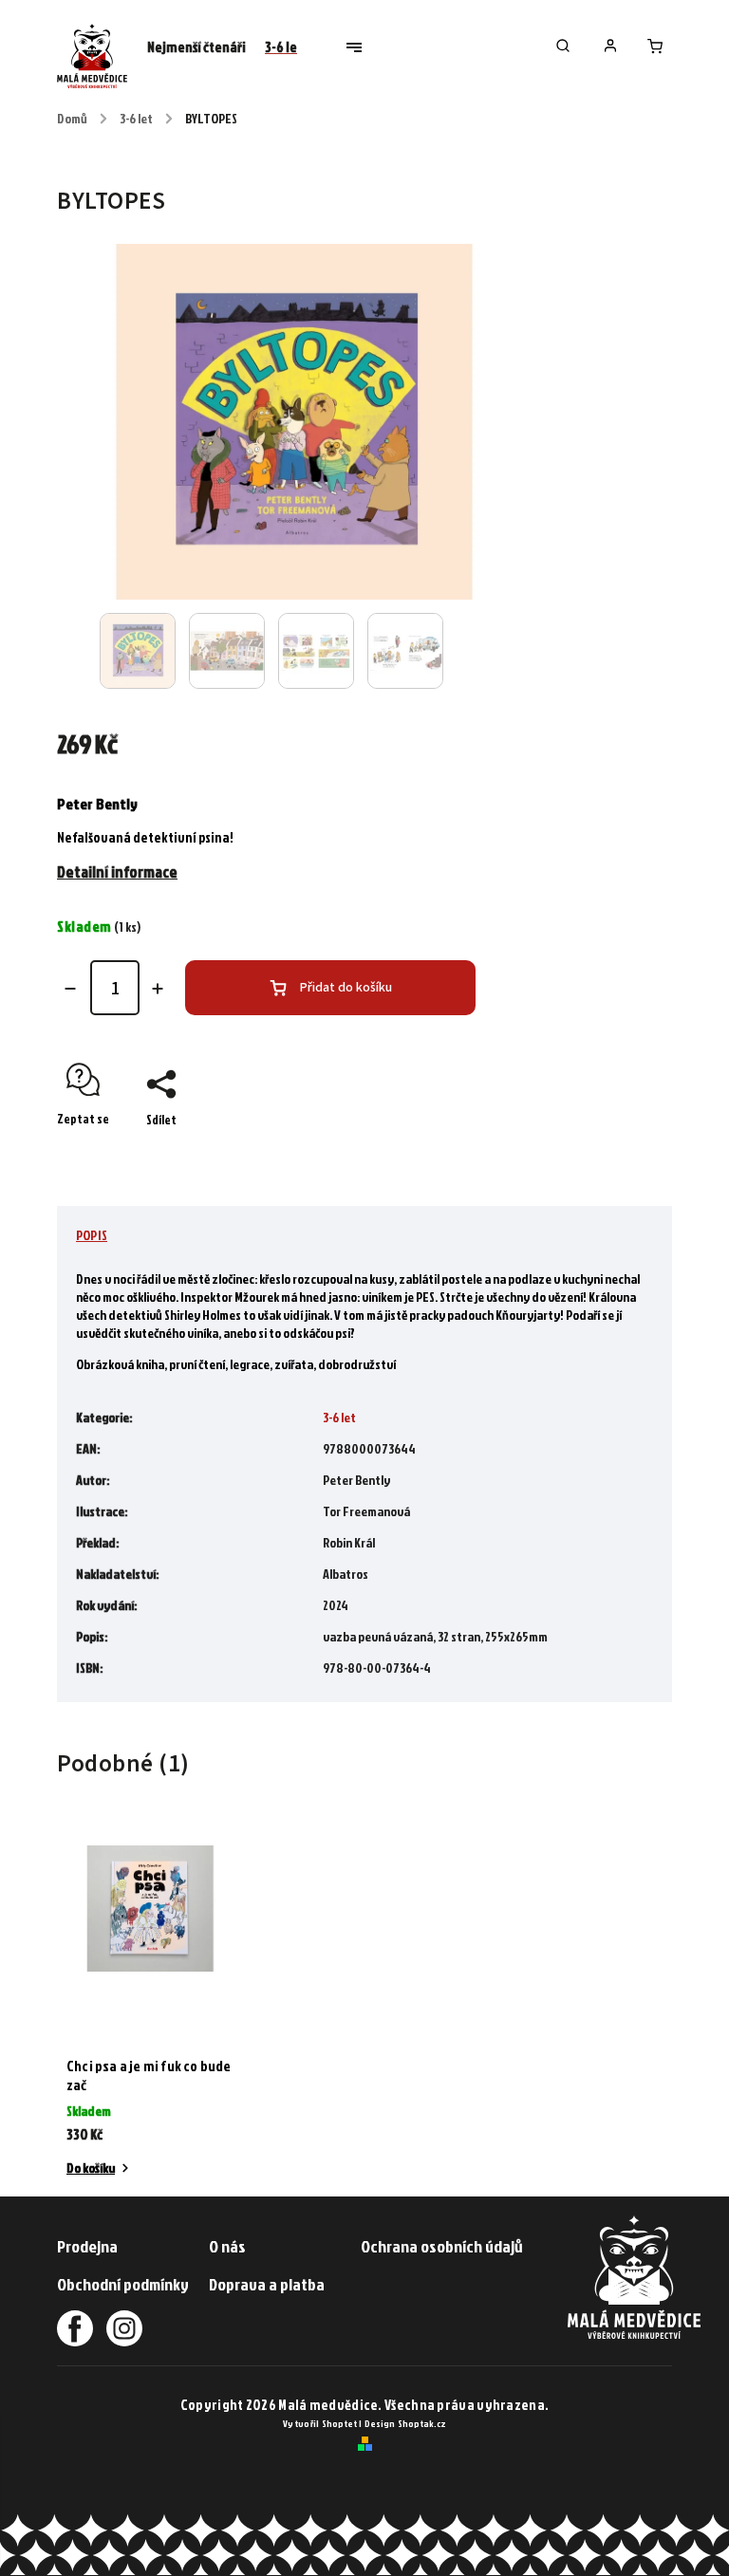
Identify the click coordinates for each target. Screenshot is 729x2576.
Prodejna (87, 2246)
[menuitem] (196, 47)
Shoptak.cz (422, 2423)
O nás (227, 2246)
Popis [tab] (92, 1235)
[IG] (119, 2328)
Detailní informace (117, 871)
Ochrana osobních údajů (442, 2246)
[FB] (75, 2328)
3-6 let (339, 1417)
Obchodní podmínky (123, 2284)
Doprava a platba (267, 2284)
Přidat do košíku (346, 988)
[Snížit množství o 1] (70, 989)
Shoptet (339, 2423)
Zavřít (612, 1153)
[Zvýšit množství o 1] (158, 989)
